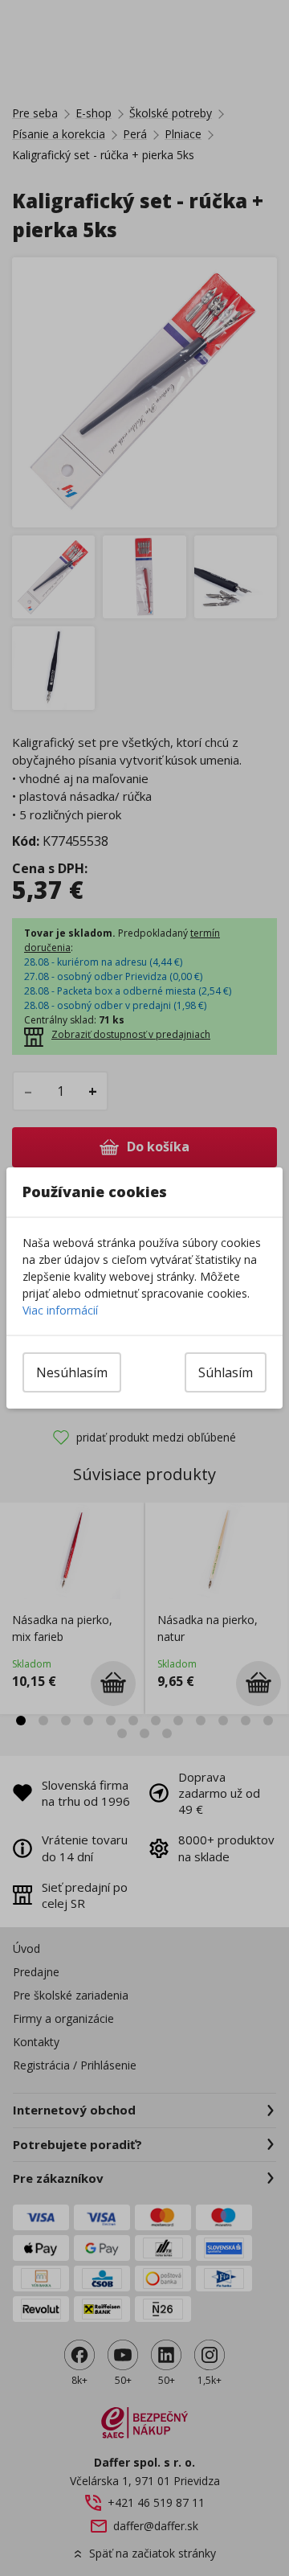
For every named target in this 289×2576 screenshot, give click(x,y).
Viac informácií (60, 1310)
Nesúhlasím (72, 1372)
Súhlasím (226, 1372)
